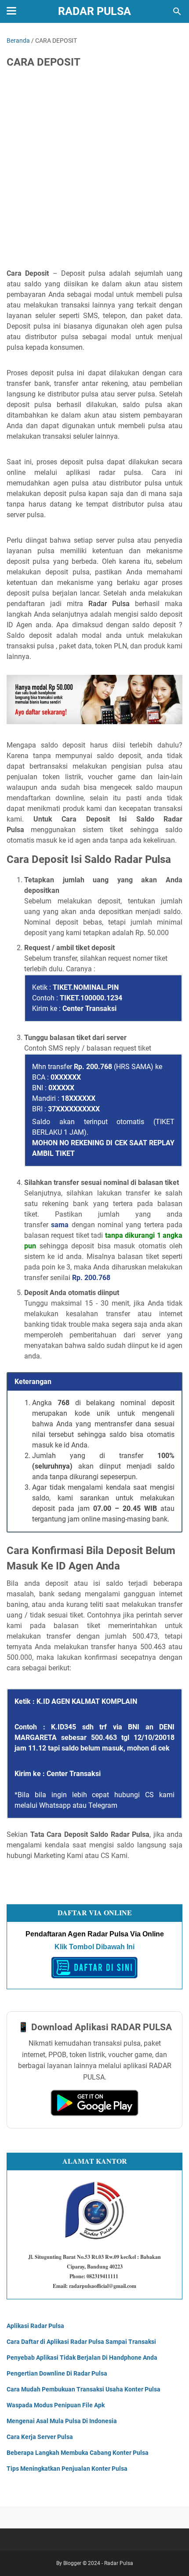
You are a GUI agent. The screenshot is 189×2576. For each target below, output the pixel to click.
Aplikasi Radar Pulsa (35, 2326)
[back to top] (171, 2556)
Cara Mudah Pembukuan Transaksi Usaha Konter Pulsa (84, 2389)
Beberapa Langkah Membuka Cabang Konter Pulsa (78, 2453)
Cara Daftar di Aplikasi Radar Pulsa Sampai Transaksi (81, 2342)
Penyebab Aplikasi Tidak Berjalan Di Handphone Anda (82, 2358)
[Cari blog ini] (177, 11)
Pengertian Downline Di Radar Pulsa (57, 2373)
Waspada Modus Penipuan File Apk (56, 2405)
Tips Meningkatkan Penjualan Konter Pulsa (67, 2469)
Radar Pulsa (94, 11)
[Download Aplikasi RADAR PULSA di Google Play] (94, 2114)
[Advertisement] (94, 174)
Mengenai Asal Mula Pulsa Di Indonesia (62, 2421)
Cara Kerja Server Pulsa (40, 2437)
